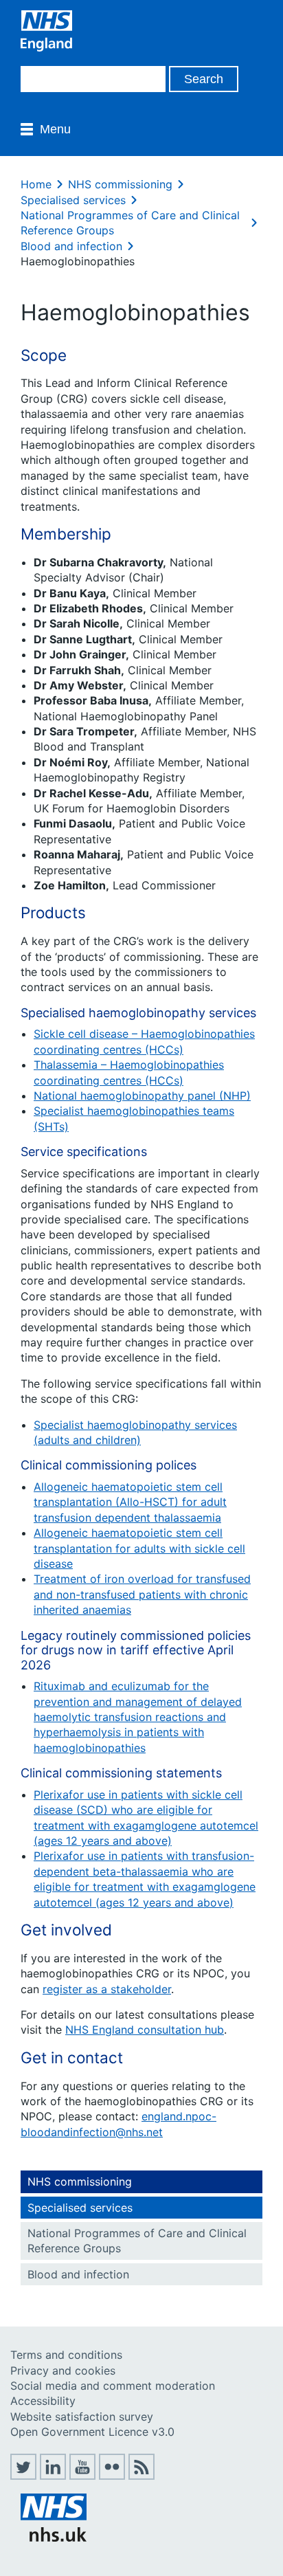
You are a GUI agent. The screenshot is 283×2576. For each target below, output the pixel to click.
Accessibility (43, 2401)
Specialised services (73, 200)
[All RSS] (141, 2476)
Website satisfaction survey (82, 2417)
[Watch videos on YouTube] (82, 2476)
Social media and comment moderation (113, 2386)
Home (36, 184)
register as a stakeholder (107, 1989)
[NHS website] (54, 2538)
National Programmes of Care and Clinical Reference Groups (137, 2241)
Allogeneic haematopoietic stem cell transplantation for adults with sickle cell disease (139, 1548)
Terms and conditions (66, 2355)
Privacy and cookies (63, 2370)
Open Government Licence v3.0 (92, 2432)
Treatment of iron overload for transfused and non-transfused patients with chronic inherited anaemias (142, 1594)
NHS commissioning (120, 184)
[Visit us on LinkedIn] (53, 2476)
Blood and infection (71, 246)
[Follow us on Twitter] (23, 2476)
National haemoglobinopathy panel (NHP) (142, 1096)
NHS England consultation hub (145, 2030)
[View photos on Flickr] (112, 2476)
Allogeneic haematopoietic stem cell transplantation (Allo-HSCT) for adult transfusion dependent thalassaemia (130, 1502)
